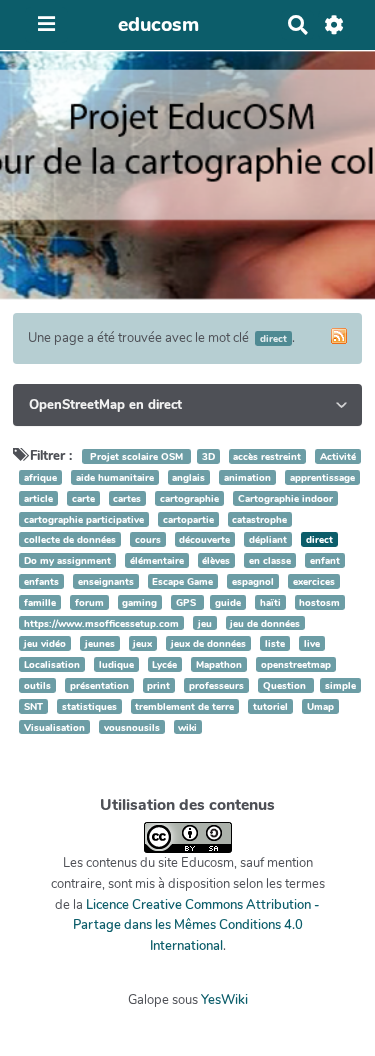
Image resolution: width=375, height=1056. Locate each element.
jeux (142, 643)
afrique (40, 477)
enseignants (106, 581)
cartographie (189, 498)
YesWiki (224, 1000)
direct (319, 539)
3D (208, 456)
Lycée (164, 664)
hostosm (319, 602)
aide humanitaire (115, 477)
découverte (204, 539)
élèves (216, 560)
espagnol (253, 581)
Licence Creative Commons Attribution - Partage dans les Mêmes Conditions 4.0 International (197, 926)
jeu (205, 623)
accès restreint (267, 456)
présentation (99, 685)
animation (247, 477)
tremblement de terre (184, 706)
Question (286, 685)
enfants (41, 581)
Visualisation (54, 727)
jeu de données (265, 623)
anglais (188, 477)
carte (83, 498)
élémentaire (157, 560)
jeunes (100, 643)
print (158, 685)
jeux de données (208, 643)
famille (40, 602)
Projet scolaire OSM (136, 456)
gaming (139, 602)
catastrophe (259, 519)
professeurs (216, 685)
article (38, 498)
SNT (33, 706)
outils (37, 685)
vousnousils (132, 727)
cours (148, 539)
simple (340, 685)
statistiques (89, 706)
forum (89, 602)
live (312, 643)
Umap (320, 706)
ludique (116, 664)
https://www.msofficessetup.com (101, 623)
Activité (338, 456)
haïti (270, 602)
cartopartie (188, 519)
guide (228, 602)
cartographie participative (84, 519)
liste (275, 643)
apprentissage (322, 477)
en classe (270, 560)
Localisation (52, 664)
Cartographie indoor (285, 498)
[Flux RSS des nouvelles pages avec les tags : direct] (339, 336)
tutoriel (270, 706)
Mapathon (219, 664)
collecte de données (70, 539)
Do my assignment (67, 560)
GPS (187, 602)
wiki (187, 727)
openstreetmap (296, 664)
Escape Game (182, 581)
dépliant (268, 539)
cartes (127, 498)
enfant (325, 560)
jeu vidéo (45, 643)
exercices (314, 581)
